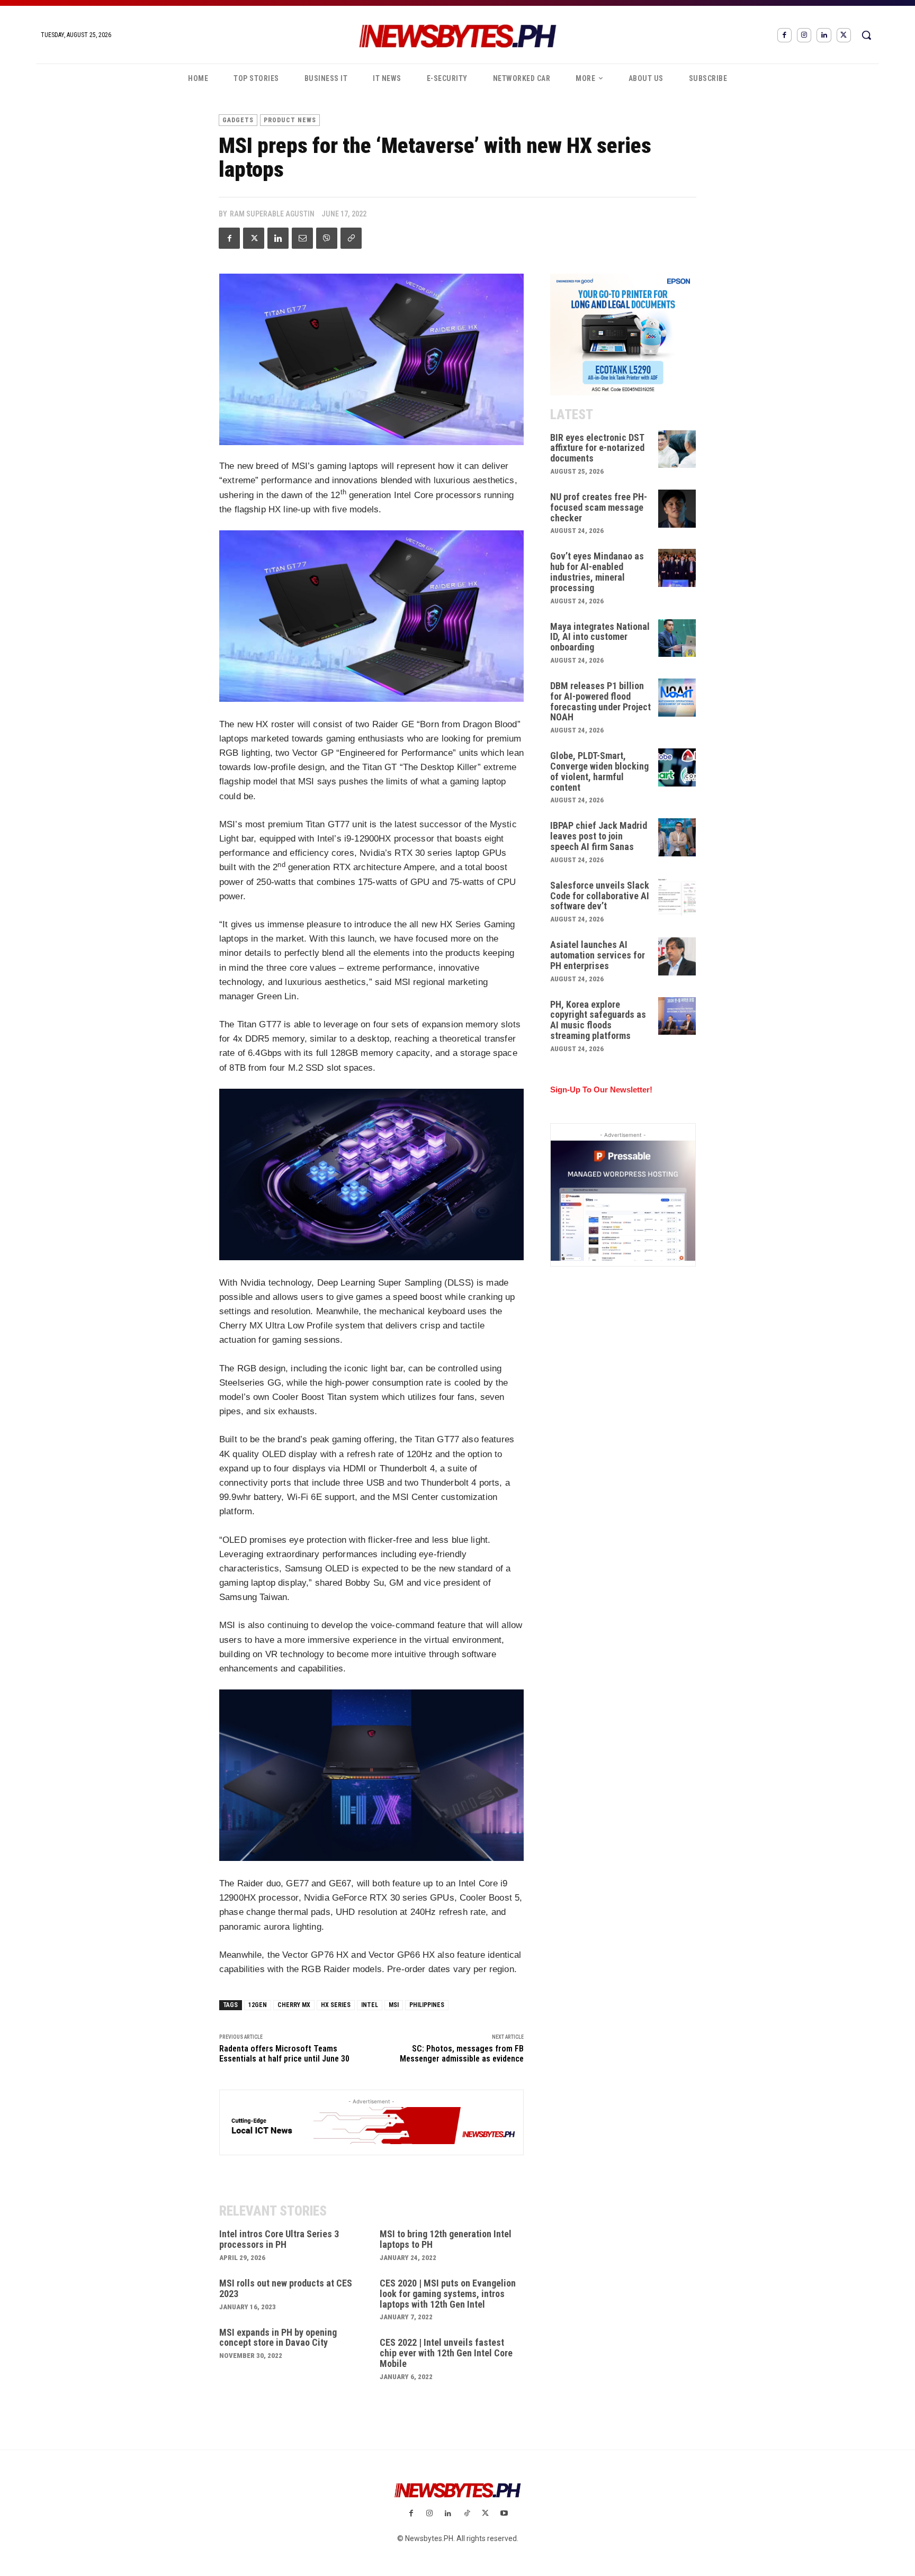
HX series (336, 2005)
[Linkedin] (824, 35)
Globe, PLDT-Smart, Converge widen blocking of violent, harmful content (599, 771)
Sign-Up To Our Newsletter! (601, 1090)
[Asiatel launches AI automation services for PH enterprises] (677, 956)
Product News (290, 120)
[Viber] (327, 238)
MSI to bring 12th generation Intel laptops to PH (446, 2239)
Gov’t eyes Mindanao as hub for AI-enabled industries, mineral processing (597, 572)
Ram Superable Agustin (272, 214)
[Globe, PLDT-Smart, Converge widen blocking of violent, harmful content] (677, 767)
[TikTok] (467, 2514)
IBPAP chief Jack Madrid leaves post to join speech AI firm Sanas (599, 836)
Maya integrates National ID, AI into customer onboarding (600, 637)
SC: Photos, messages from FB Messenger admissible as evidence (462, 2054)
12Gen (258, 2005)
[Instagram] (804, 35)
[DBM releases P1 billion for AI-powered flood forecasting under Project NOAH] (677, 698)
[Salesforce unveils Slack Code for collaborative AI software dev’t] (677, 897)
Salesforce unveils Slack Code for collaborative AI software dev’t (600, 896)
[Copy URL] (351, 238)
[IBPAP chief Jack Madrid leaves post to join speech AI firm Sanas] (677, 837)
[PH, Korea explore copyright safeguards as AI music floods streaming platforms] (677, 1016)
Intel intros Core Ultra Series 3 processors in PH (279, 2239)
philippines (427, 2005)
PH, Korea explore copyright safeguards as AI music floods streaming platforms (598, 1020)
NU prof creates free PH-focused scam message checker (599, 507)
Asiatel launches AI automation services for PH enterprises (598, 955)
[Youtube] (504, 2514)
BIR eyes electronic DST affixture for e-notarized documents (597, 448)
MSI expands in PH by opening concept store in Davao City (278, 2338)
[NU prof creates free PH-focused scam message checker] (677, 509)
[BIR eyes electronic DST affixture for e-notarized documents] (677, 449)
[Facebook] (784, 35)
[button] (866, 35)
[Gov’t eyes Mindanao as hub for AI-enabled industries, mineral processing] (677, 568)
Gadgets (238, 120)
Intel (370, 2005)
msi (394, 2005)
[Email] (302, 238)
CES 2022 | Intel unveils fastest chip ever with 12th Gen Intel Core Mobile (446, 2353)
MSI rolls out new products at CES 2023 (286, 2288)
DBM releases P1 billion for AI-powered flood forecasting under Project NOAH (600, 701)
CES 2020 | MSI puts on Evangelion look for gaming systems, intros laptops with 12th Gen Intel (448, 2294)
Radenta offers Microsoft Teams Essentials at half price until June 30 (284, 2054)
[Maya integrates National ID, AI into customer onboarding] (677, 638)
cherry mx (294, 2005)
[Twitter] (844, 35)
